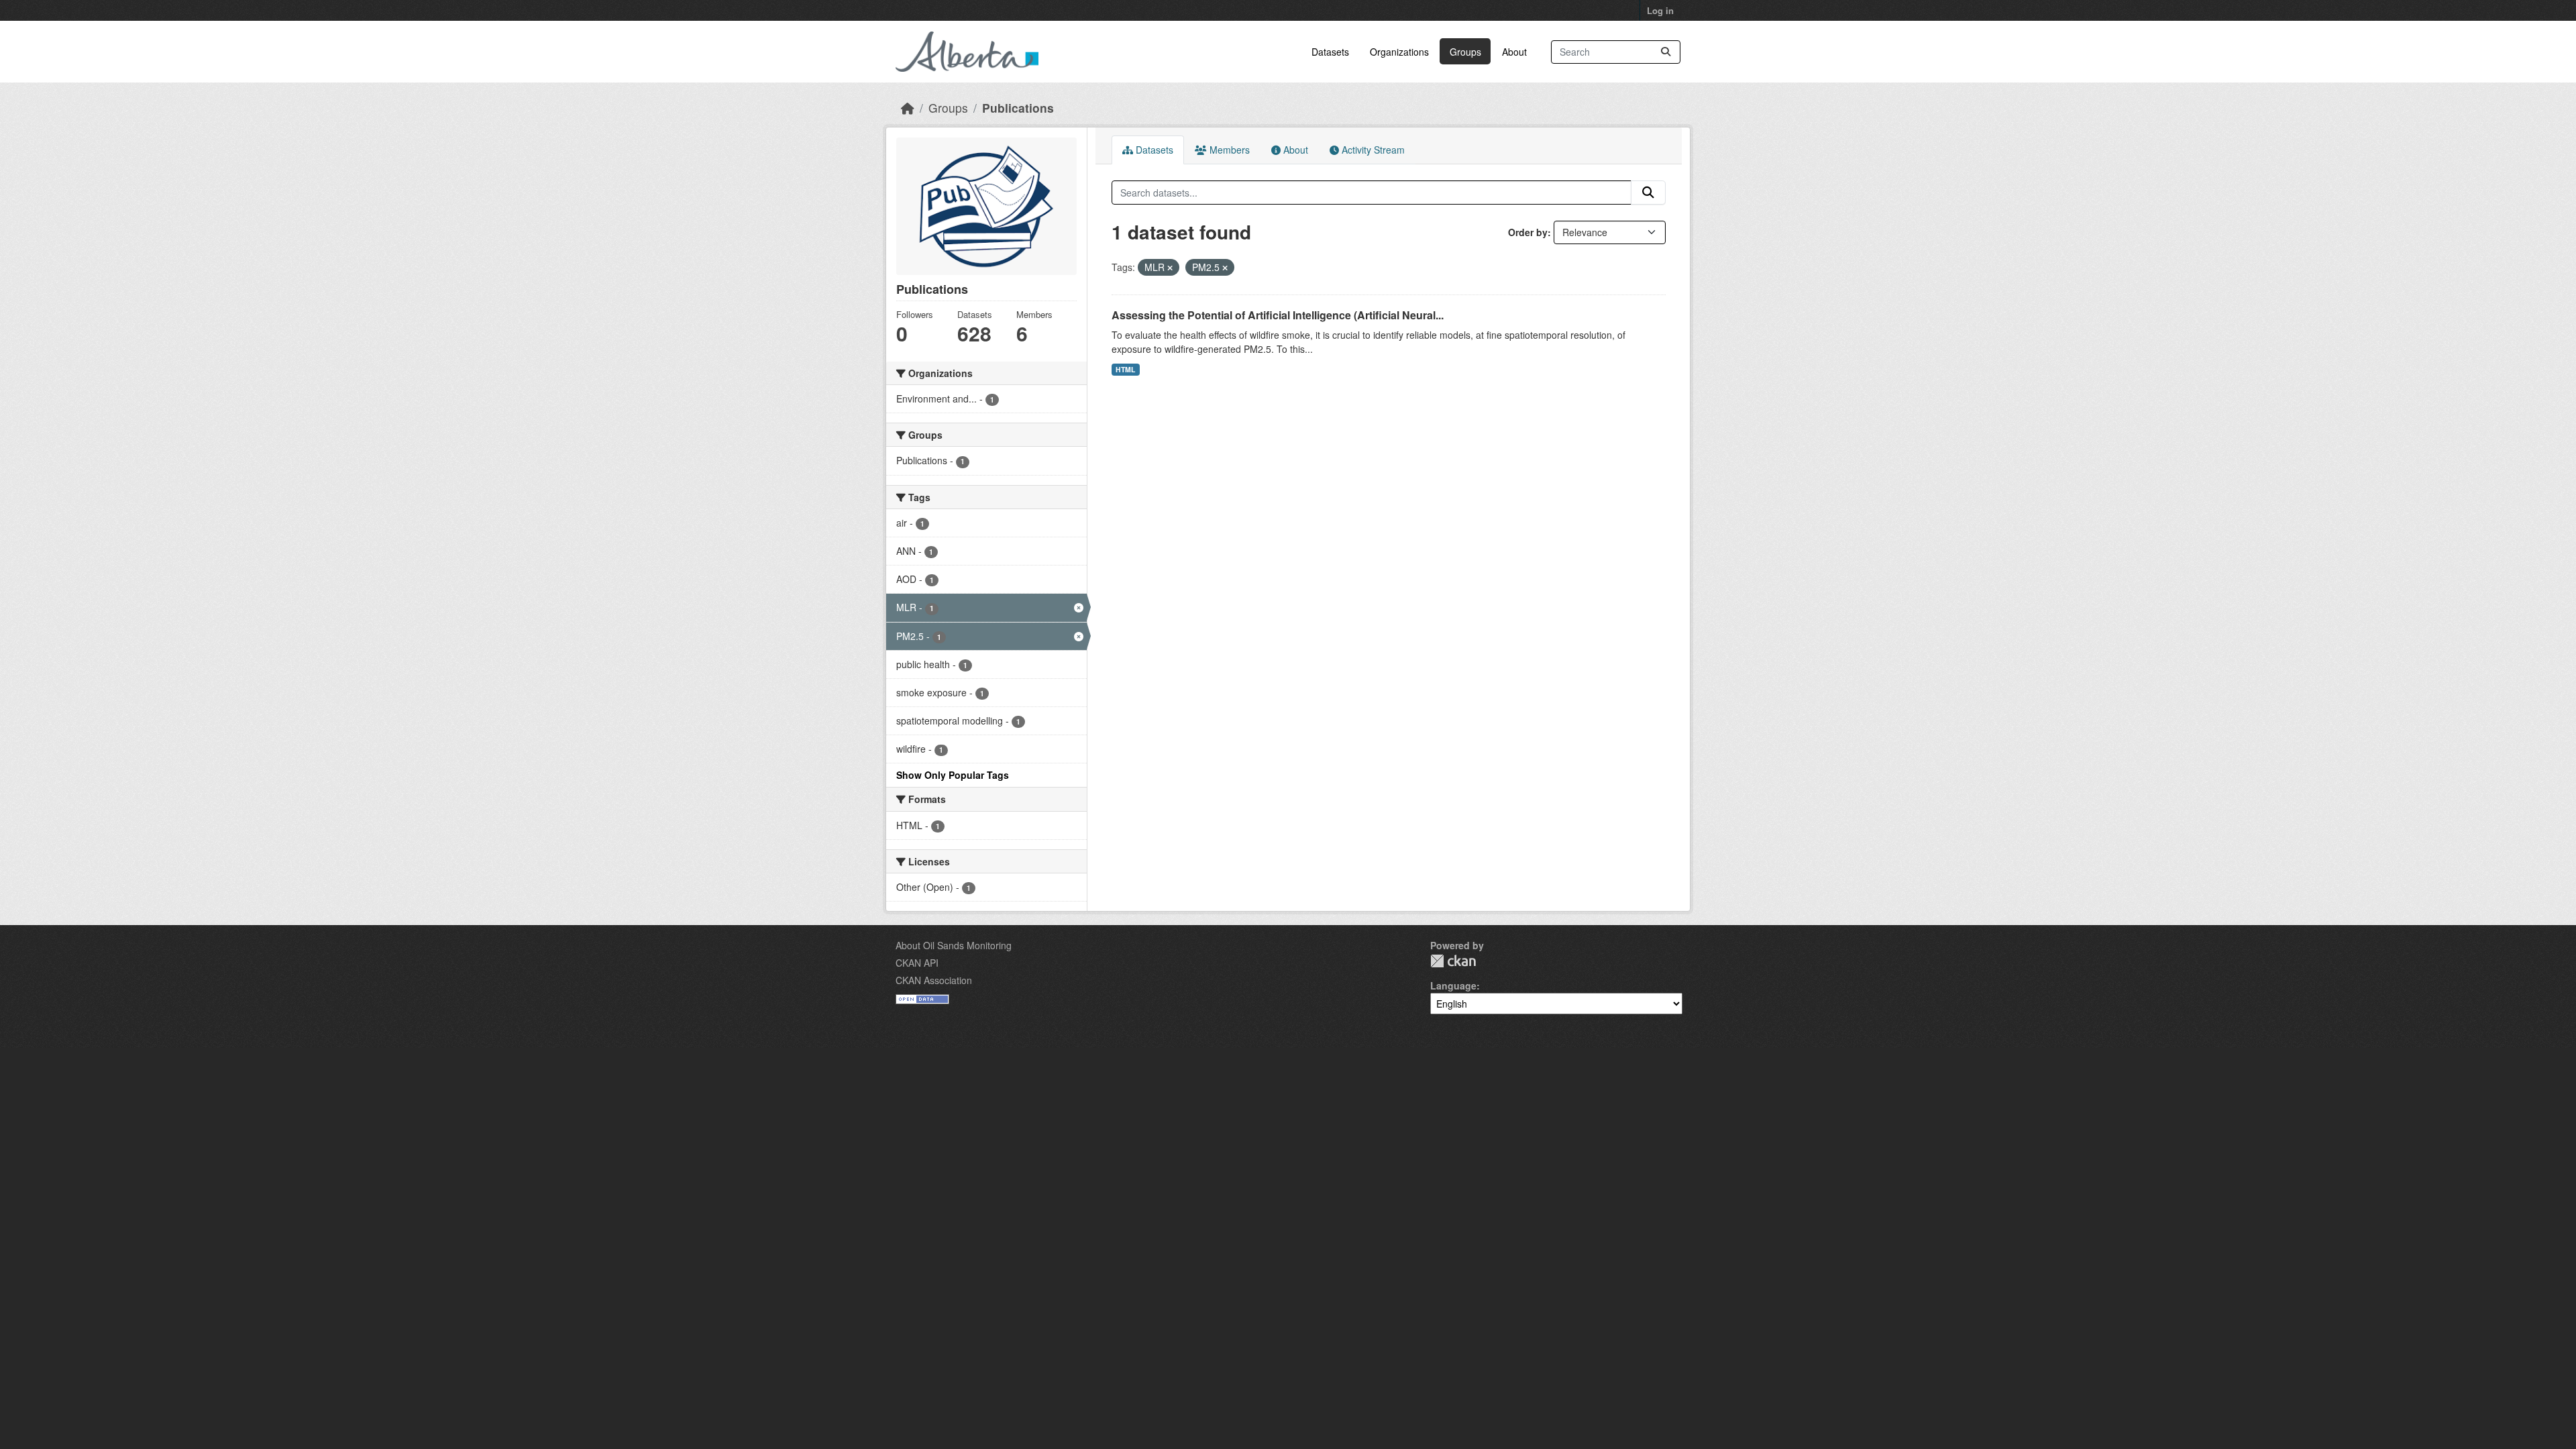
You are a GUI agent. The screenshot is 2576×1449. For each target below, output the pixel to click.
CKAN (1453, 961)
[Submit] (1666, 52)
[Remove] (1170, 268)
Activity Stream (1372, 150)
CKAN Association (934, 980)
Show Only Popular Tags (953, 775)
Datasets (1330, 52)
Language (1453, 985)
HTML (1125, 369)
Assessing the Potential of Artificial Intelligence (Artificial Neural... (1278, 315)
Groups (1465, 52)
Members (1228, 150)
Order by (1528, 232)
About (1514, 52)
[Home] (908, 108)
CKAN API (917, 963)
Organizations (1399, 52)
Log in (1660, 10)
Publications (1018, 108)
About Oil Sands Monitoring (954, 945)
